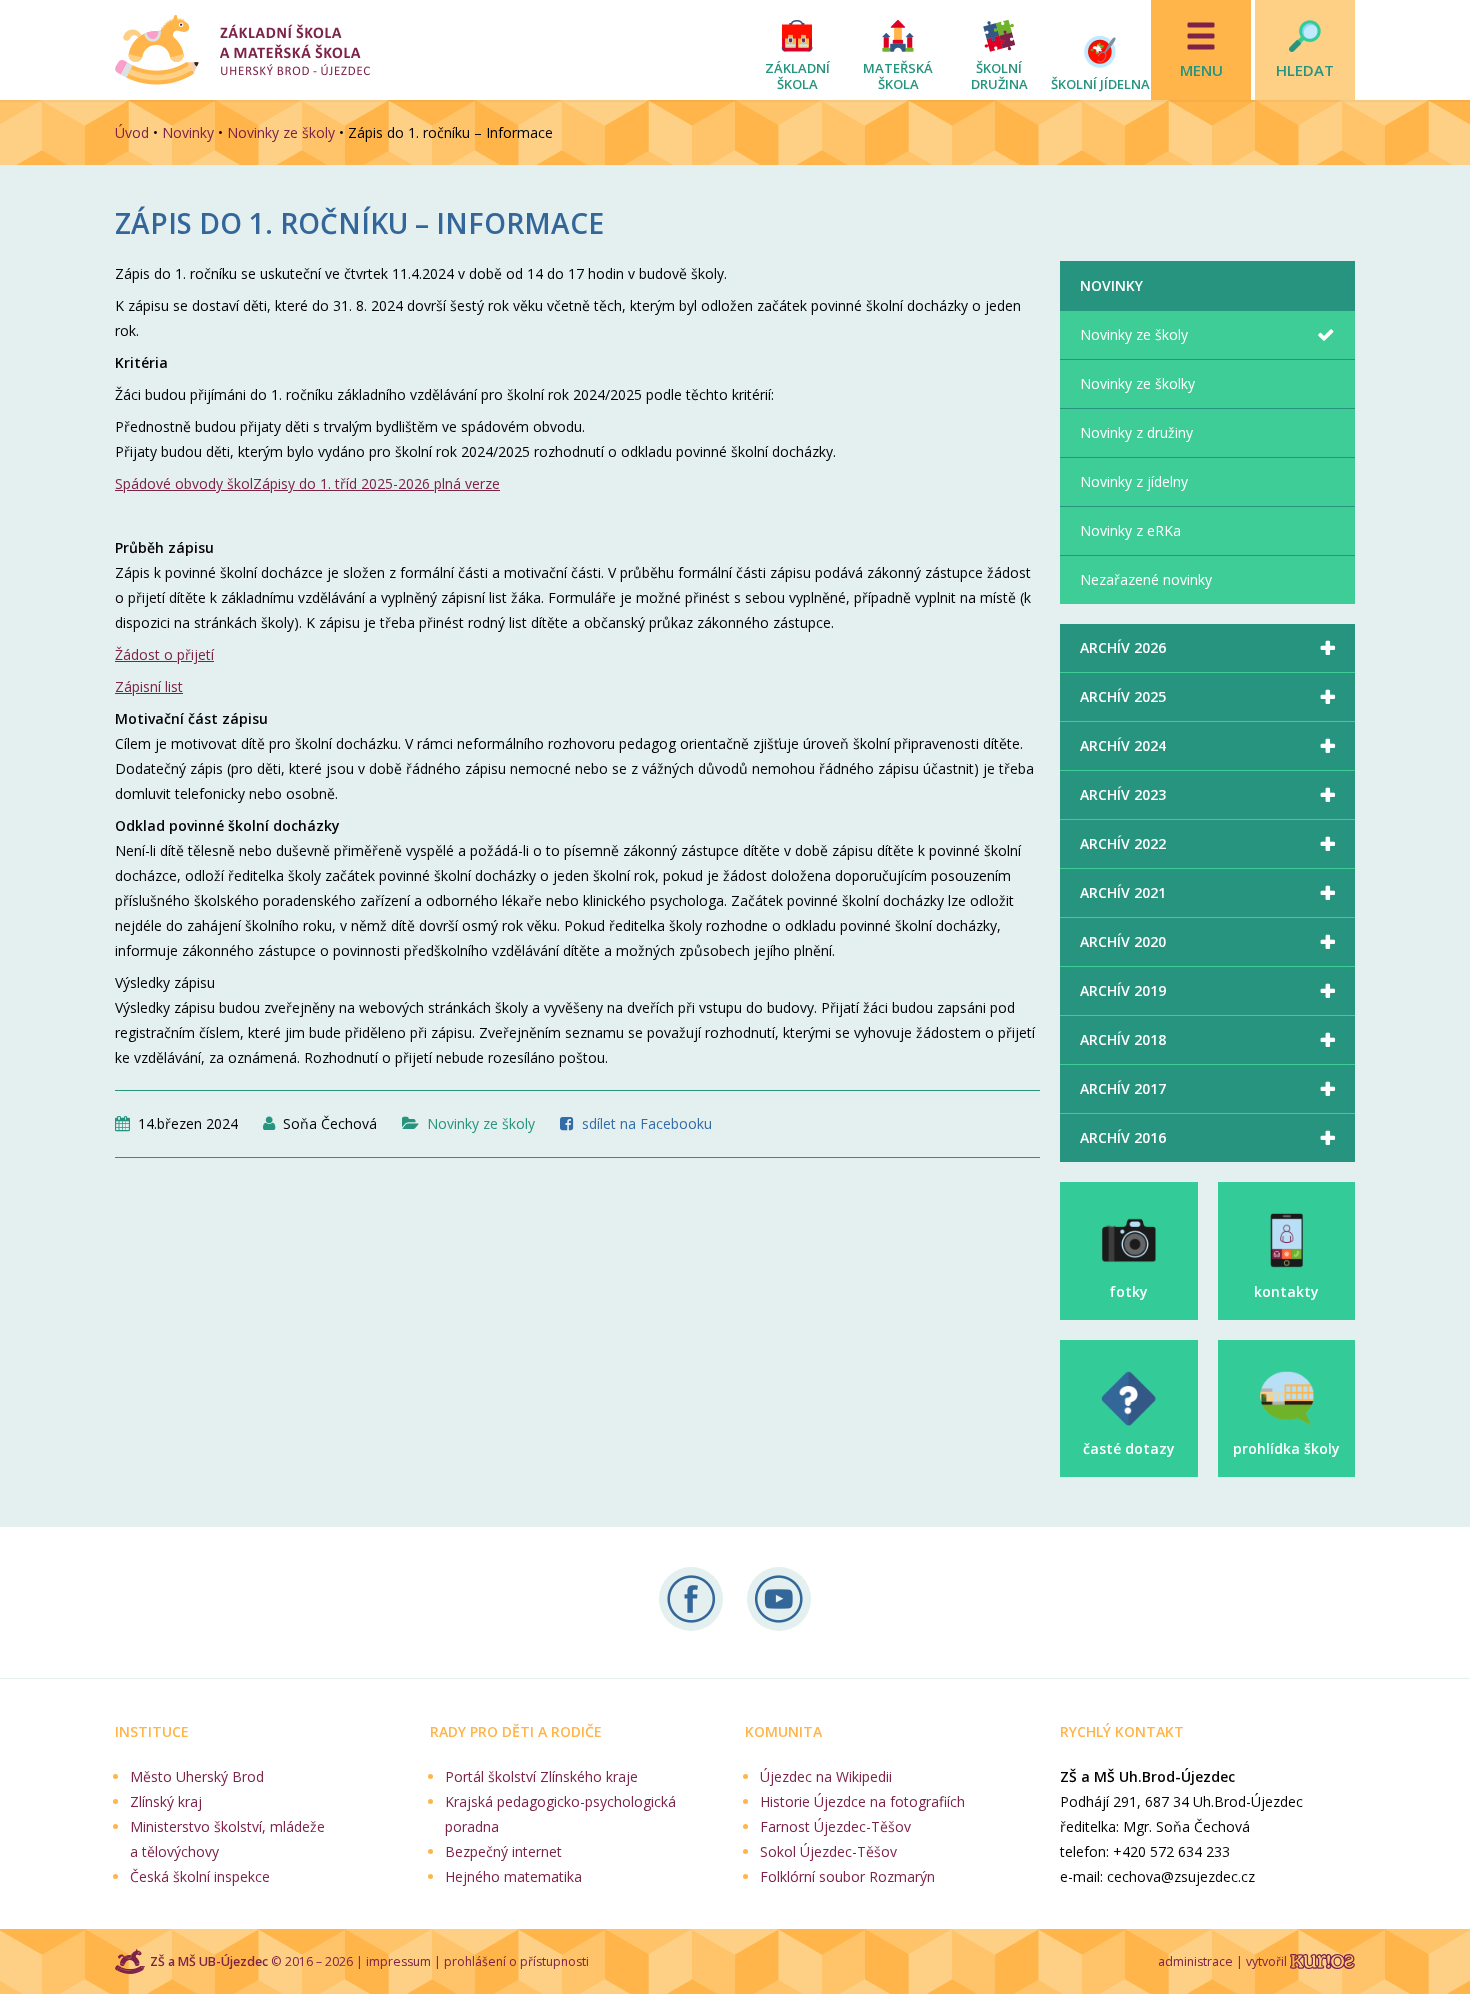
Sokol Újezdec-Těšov (828, 1851)
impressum (398, 1961)
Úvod (132, 132)
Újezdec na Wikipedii (826, 1776)
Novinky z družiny (1136, 432)
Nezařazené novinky (1146, 579)
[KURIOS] (1322, 1961)
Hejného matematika (513, 1876)
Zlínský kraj (166, 1801)
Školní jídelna (1100, 84)
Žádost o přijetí (164, 654)
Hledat (1305, 70)
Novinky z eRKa (1130, 530)
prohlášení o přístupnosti (516, 1961)
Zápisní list (149, 686)
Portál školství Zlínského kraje (541, 1776)
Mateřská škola (898, 76)
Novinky (188, 132)
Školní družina (999, 76)
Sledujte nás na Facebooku (691, 1599)
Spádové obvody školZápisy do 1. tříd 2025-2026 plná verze (307, 483)
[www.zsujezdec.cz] (242, 50)
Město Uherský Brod (197, 1776)
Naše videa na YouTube (779, 1599)
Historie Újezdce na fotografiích (862, 1801)
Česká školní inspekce (200, 1876)
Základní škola (797, 76)
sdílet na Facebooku (647, 1123)
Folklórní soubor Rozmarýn (847, 1876)
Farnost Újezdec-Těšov (835, 1826)
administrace (1195, 1961)
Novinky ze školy (281, 132)
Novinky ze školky (1137, 383)
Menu (1201, 70)
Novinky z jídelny (1134, 481)
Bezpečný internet (503, 1851)
